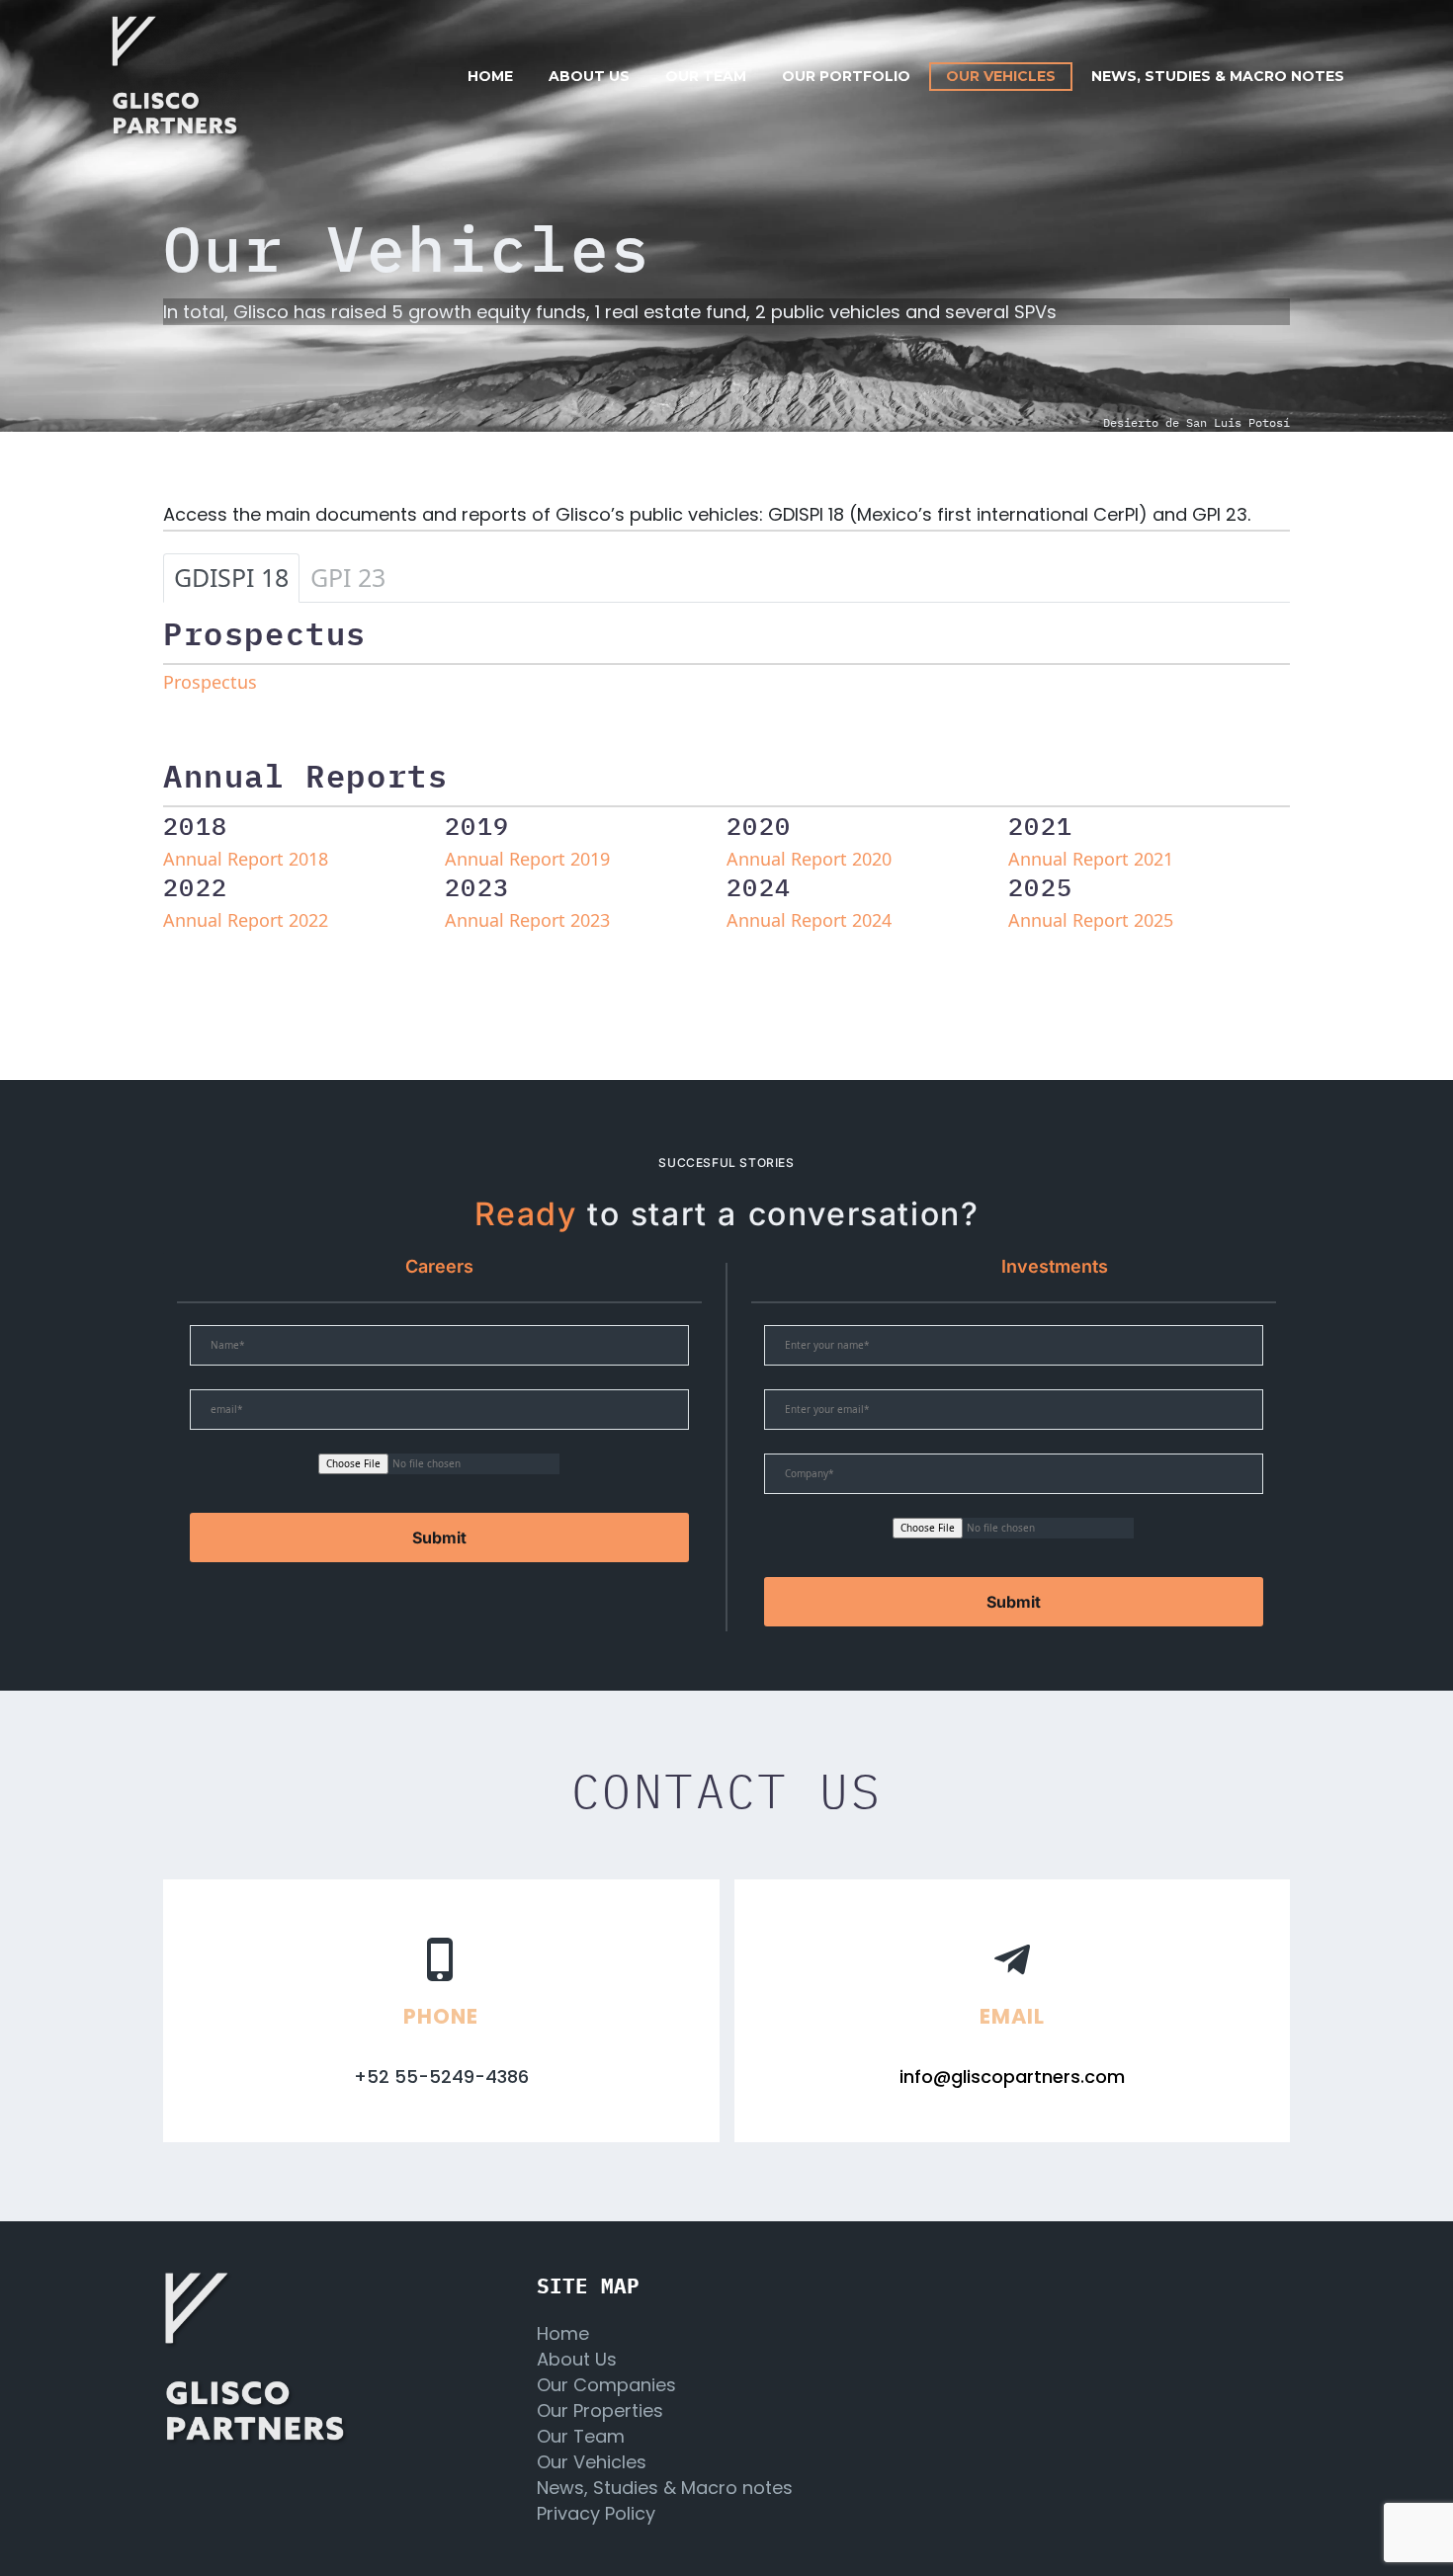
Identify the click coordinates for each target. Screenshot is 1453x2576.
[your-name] (439, 1357)
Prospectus (210, 682)
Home (490, 76)
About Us (577, 2359)
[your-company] (1014, 1486)
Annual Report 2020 (809, 859)
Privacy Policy (596, 2513)
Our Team (581, 2436)
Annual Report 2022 (246, 920)
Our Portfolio (846, 76)
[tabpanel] (726, 793)
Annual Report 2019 (527, 859)
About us (589, 76)
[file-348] (1014, 1540)
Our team (706, 76)
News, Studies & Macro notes (665, 2488)
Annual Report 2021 (1091, 859)
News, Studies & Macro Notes (1218, 76)
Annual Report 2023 (527, 920)
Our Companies (606, 2385)
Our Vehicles (1001, 76)
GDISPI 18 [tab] (231, 577)
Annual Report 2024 (809, 920)
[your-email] (439, 1421)
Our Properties (600, 2410)
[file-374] (439, 1476)
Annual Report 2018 (246, 859)
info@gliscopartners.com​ (1012, 2077)
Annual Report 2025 (1091, 920)
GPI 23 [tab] (348, 577)
